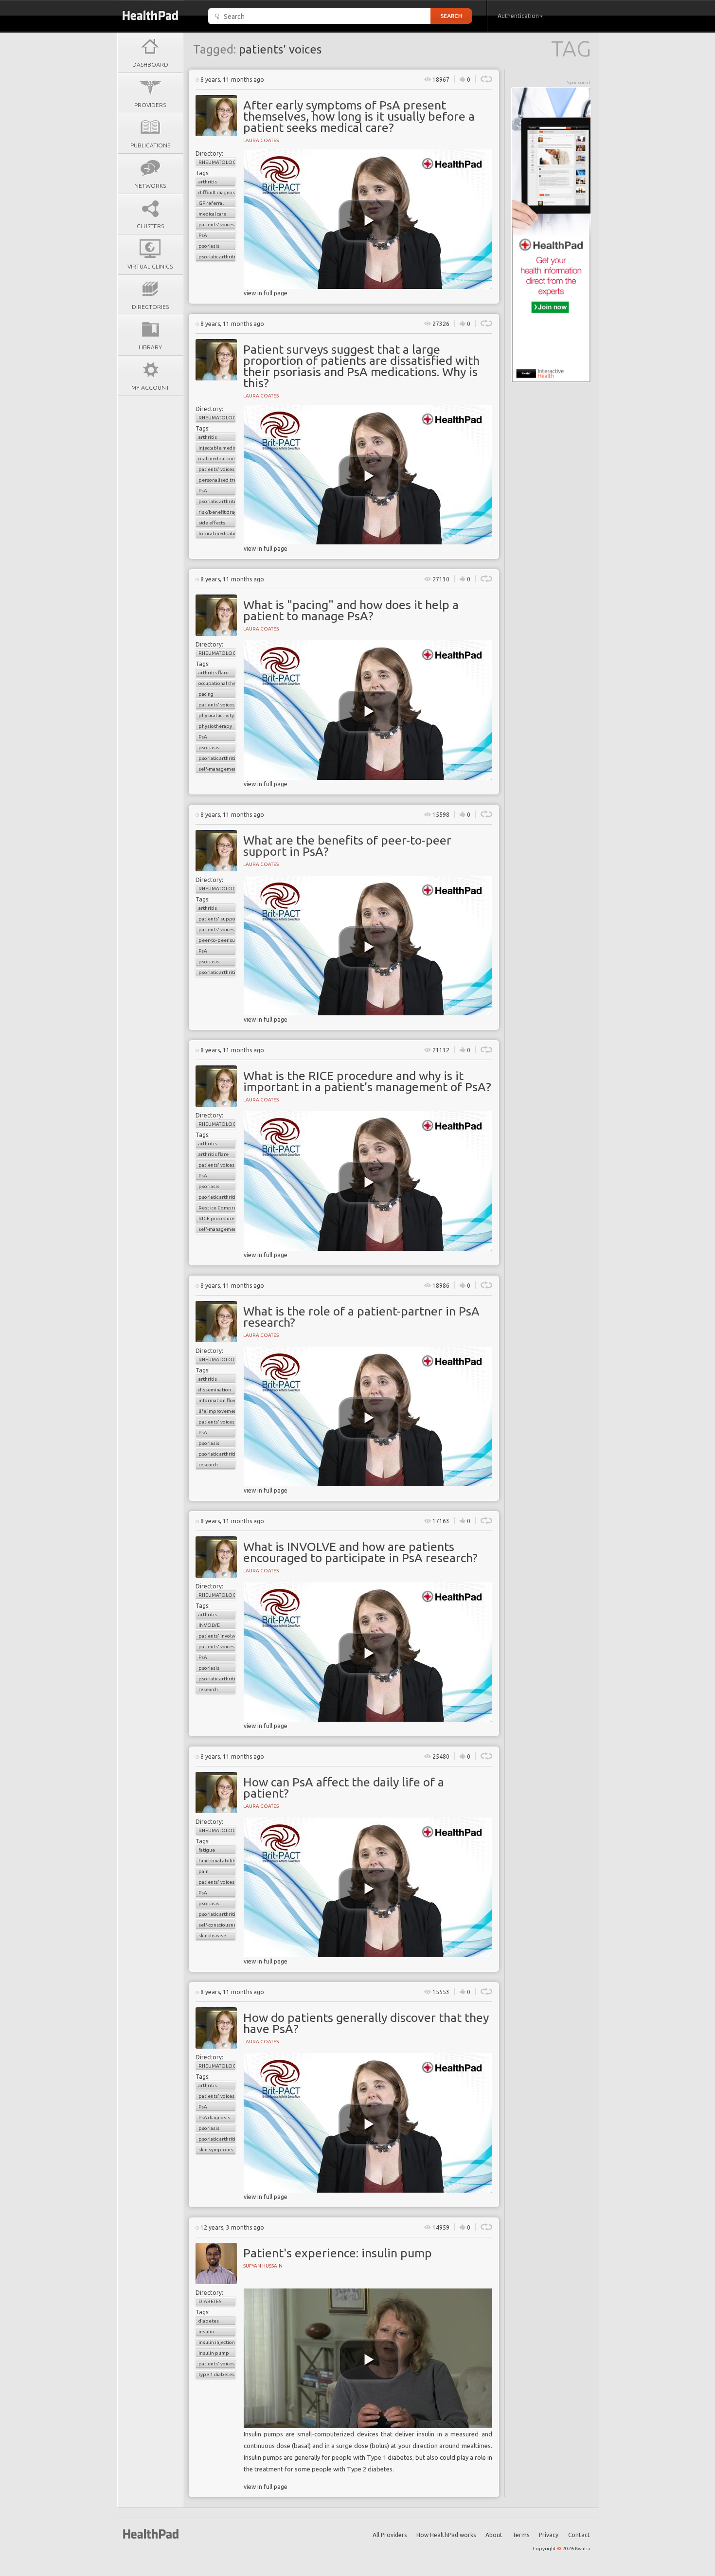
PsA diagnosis (214, 2117)
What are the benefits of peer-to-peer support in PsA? (347, 846)
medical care (212, 214)
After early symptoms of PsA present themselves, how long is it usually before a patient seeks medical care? (359, 116)
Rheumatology (217, 162)
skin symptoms (216, 2150)
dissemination (215, 1390)
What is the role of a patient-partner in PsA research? (361, 1317)
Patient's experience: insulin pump (338, 2253)
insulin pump (214, 2353)
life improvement (217, 1411)
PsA (203, 235)
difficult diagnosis (217, 192)
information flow (217, 1400)
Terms (521, 2535)
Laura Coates (261, 140)
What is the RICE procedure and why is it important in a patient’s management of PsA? (367, 1081)
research (208, 1465)
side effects (212, 523)
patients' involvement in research (217, 1636)
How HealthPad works (446, 2535)
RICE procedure (216, 1218)
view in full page (266, 293)
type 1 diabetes (216, 2374)
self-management (217, 769)
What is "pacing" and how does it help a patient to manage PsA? (351, 610)
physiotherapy (215, 726)
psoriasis (209, 246)
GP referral (211, 203)
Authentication (519, 16)
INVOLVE (209, 1625)
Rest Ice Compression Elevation (217, 1208)
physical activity (216, 715)
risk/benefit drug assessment (217, 512)
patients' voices (216, 225)
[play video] (369, 221)
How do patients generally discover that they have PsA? (366, 2023)
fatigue (207, 1850)
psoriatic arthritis (217, 257)
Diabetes (210, 2301)
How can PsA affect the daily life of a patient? (344, 1788)
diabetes (209, 2321)
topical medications (217, 533)
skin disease (212, 1936)
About (494, 2535)
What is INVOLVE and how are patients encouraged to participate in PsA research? (360, 1552)
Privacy (549, 2535)
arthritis (208, 182)
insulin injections (217, 2342)
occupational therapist (217, 683)
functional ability (217, 1861)
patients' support (217, 919)
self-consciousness (217, 1925)
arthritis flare (214, 673)
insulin (206, 2332)
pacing (206, 694)
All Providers (390, 2535)
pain (204, 1871)
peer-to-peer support (217, 940)
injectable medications (217, 448)
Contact (579, 2535)
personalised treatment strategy (217, 480)
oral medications (217, 459)
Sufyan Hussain (263, 2266)
